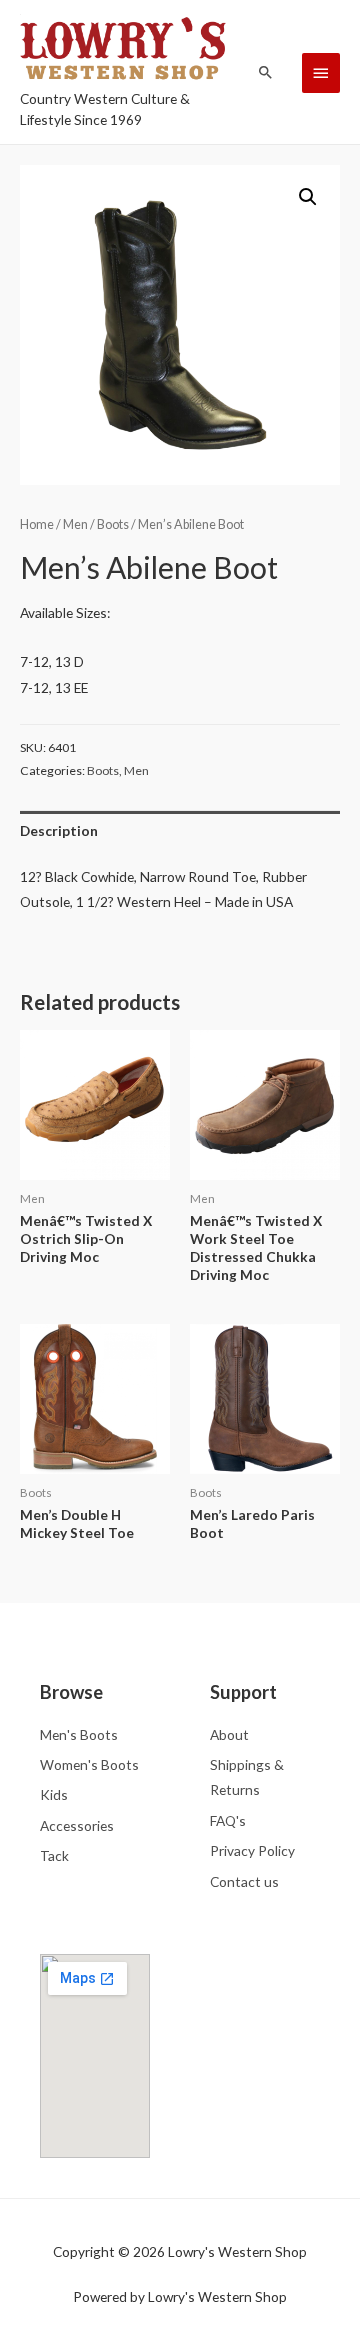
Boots (113, 524)
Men (75, 524)
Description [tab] (59, 830)
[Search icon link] (266, 72)
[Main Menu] (321, 73)
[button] (308, 197)
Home (37, 524)
